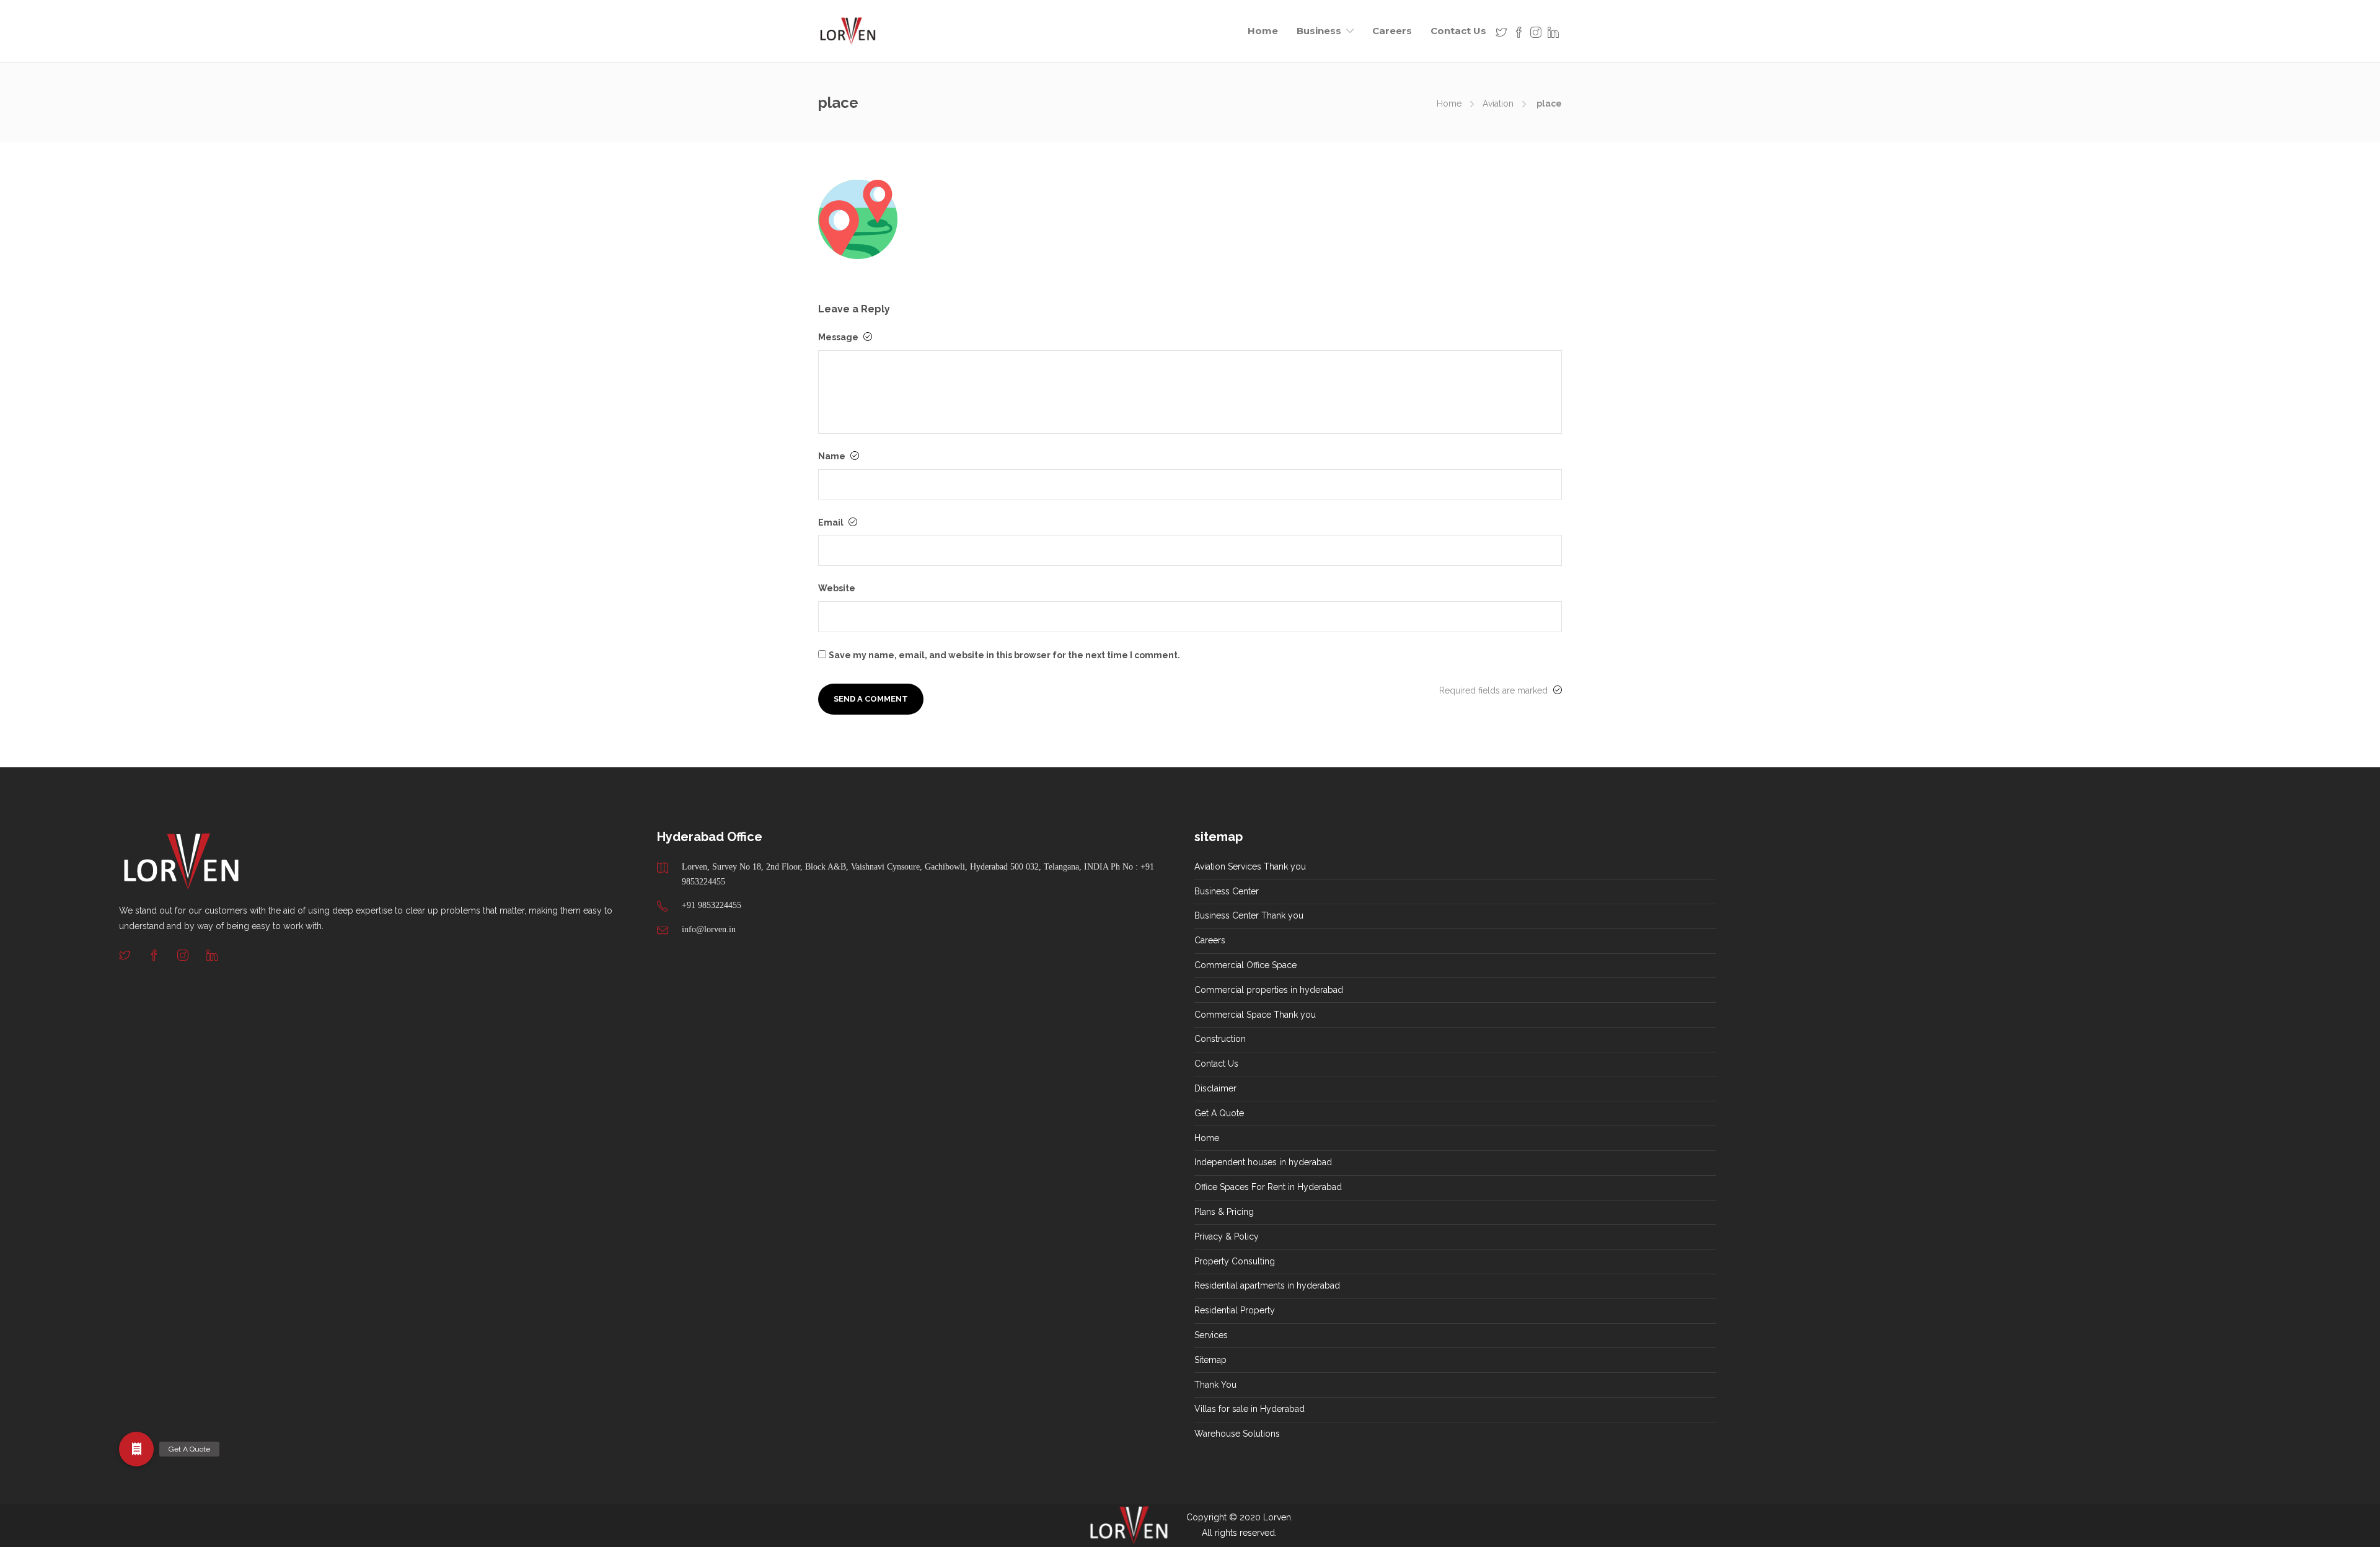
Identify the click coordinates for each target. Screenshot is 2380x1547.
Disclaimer (1215, 1088)
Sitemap (1210, 1360)
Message (839, 337)
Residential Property (1235, 1310)
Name (833, 456)
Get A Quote (1219, 1113)
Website (837, 588)
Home (1263, 31)
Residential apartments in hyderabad (1267, 1285)
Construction (1220, 1039)
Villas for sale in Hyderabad (1249, 1409)
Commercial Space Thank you (1255, 1015)
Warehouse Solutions (1237, 1434)
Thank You (1215, 1385)
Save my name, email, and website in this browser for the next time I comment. (1004, 655)
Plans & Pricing (1224, 1212)
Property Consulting (1235, 1261)
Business (1319, 31)
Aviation (1498, 104)
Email (832, 522)
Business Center (1227, 891)
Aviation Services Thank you (1250, 866)
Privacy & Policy (1227, 1236)
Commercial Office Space (1245, 965)
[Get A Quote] (136, 1452)
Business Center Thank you (1249, 915)
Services (1211, 1335)
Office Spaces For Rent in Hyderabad (1268, 1187)
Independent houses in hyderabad (1263, 1162)
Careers (1392, 31)
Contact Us (1458, 31)
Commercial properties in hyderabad (1269, 990)
